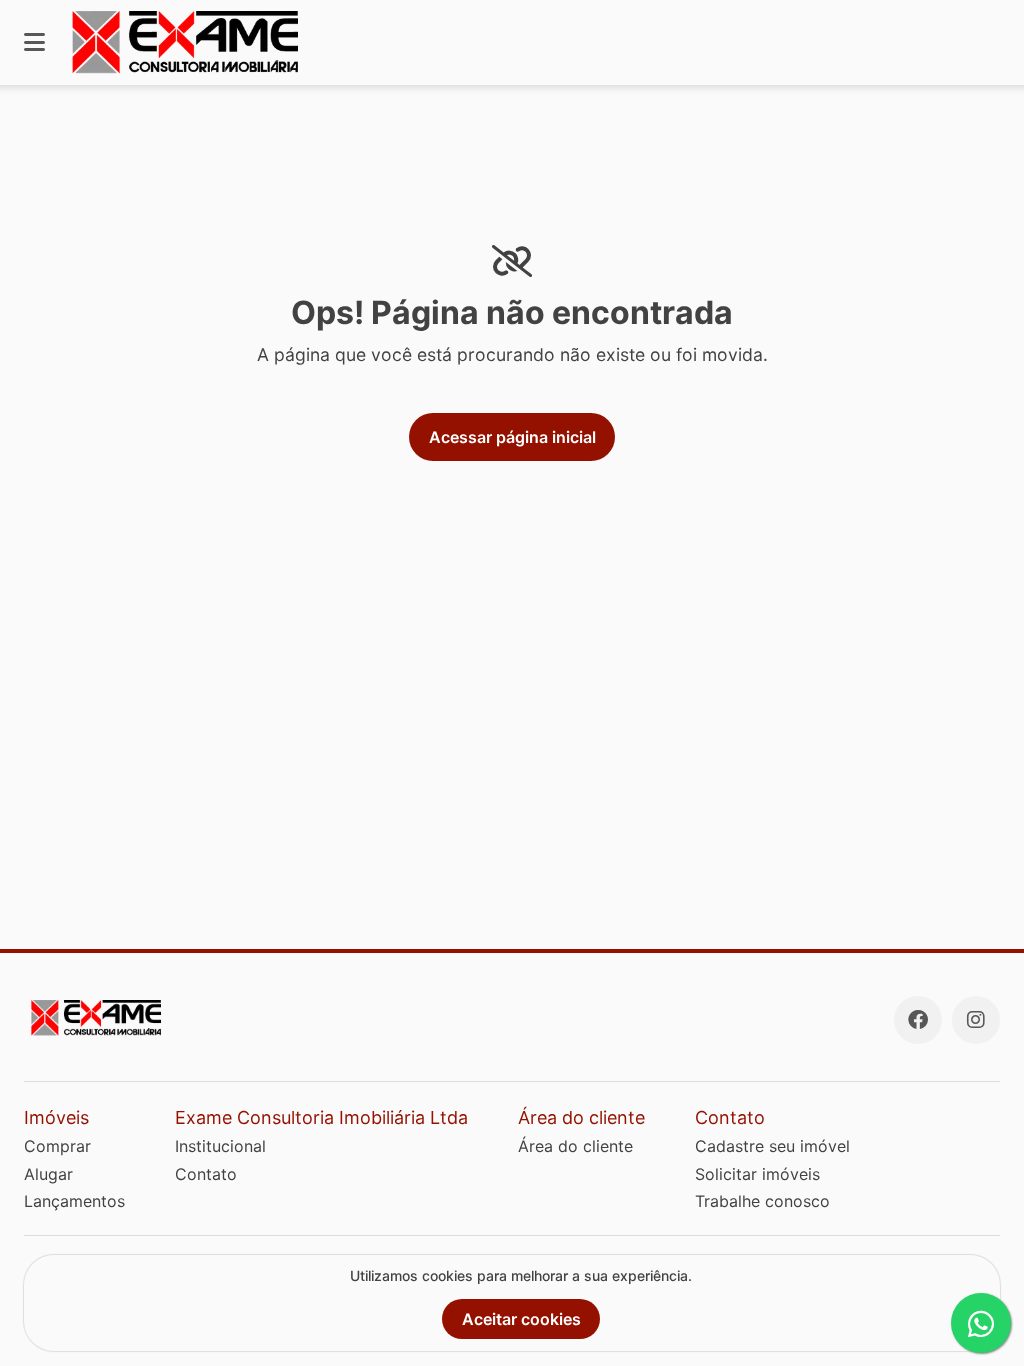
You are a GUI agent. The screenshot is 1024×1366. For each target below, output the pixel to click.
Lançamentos (74, 1201)
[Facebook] (918, 1020)
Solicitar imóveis (757, 1174)
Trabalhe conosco (762, 1201)
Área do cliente (575, 1146)
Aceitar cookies (521, 1319)
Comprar (57, 1146)
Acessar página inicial (512, 437)
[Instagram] (976, 1020)
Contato (206, 1174)
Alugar (48, 1174)
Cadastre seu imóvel (772, 1146)
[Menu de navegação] (34, 42)
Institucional (220, 1146)
